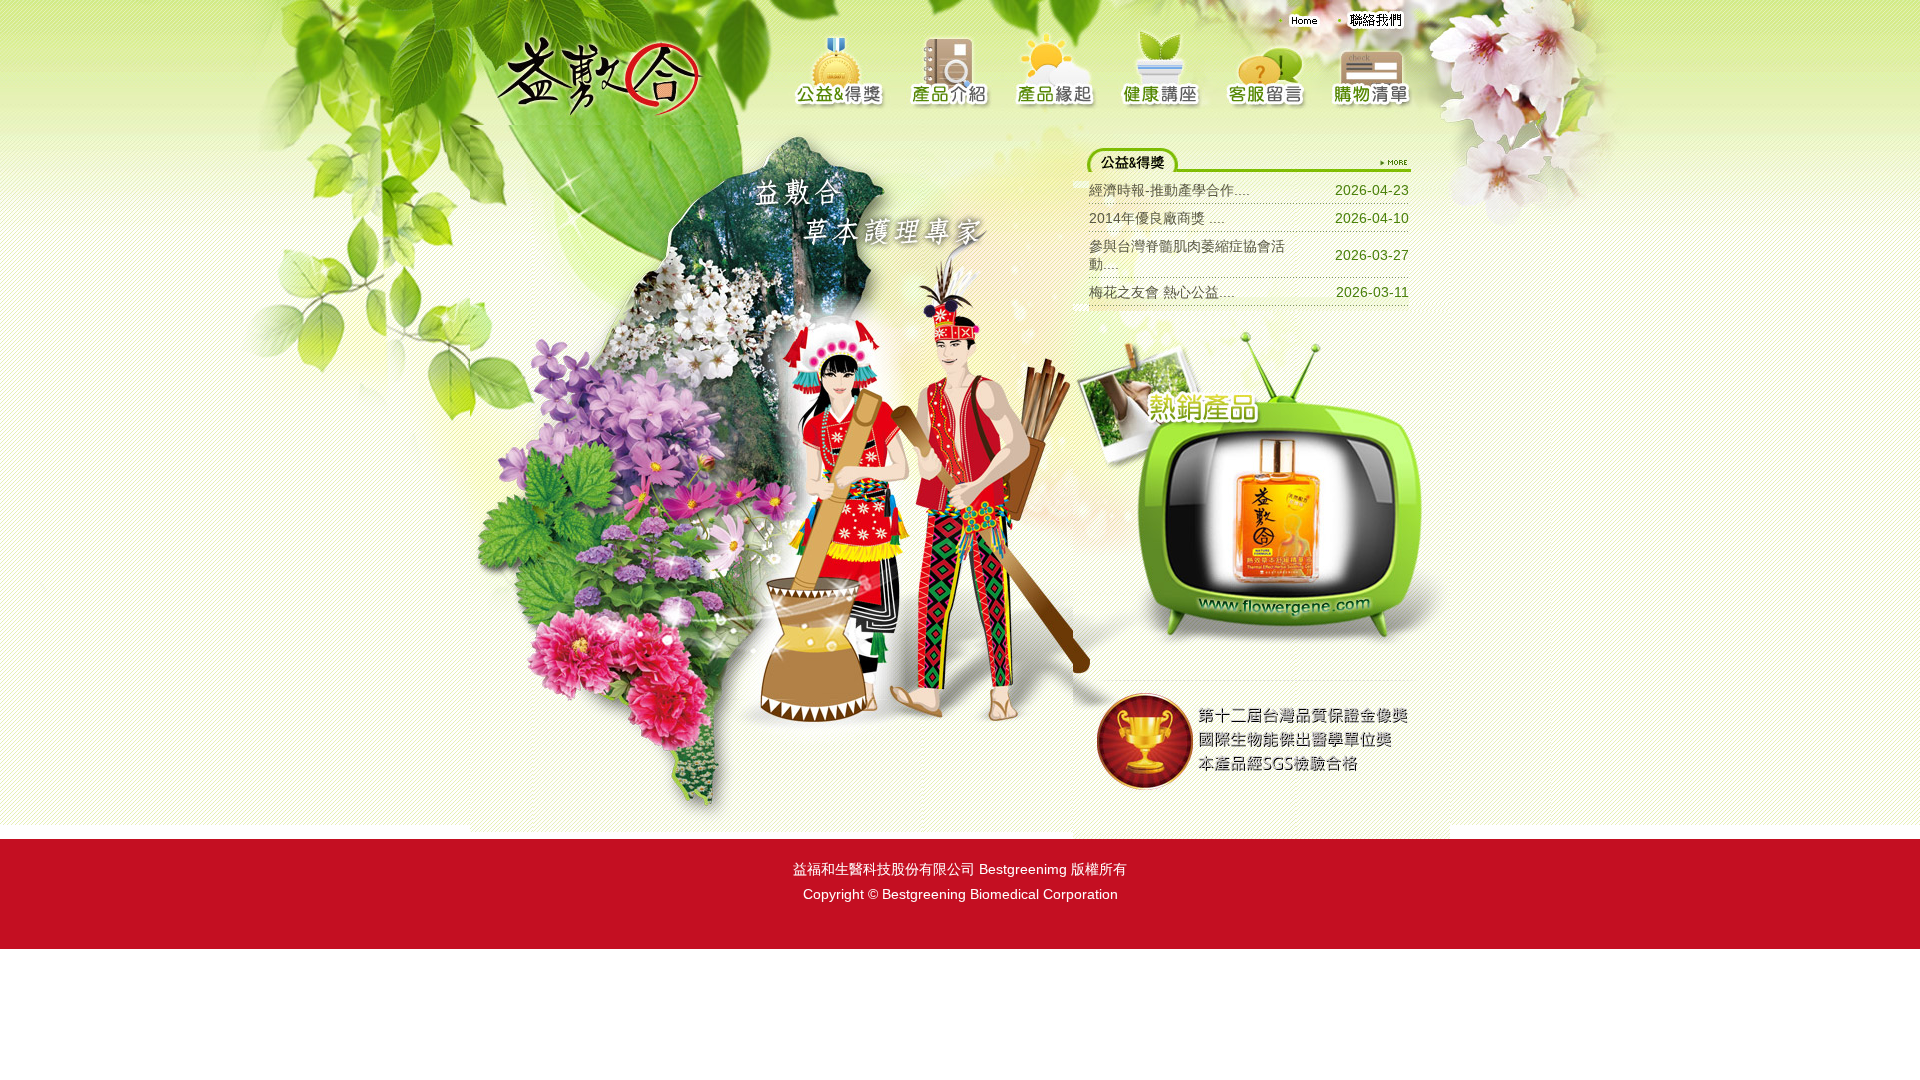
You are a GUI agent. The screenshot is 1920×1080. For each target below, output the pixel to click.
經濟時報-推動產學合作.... (1169, 190)
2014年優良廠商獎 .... (1157, 218)
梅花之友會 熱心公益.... (1162, 292)
